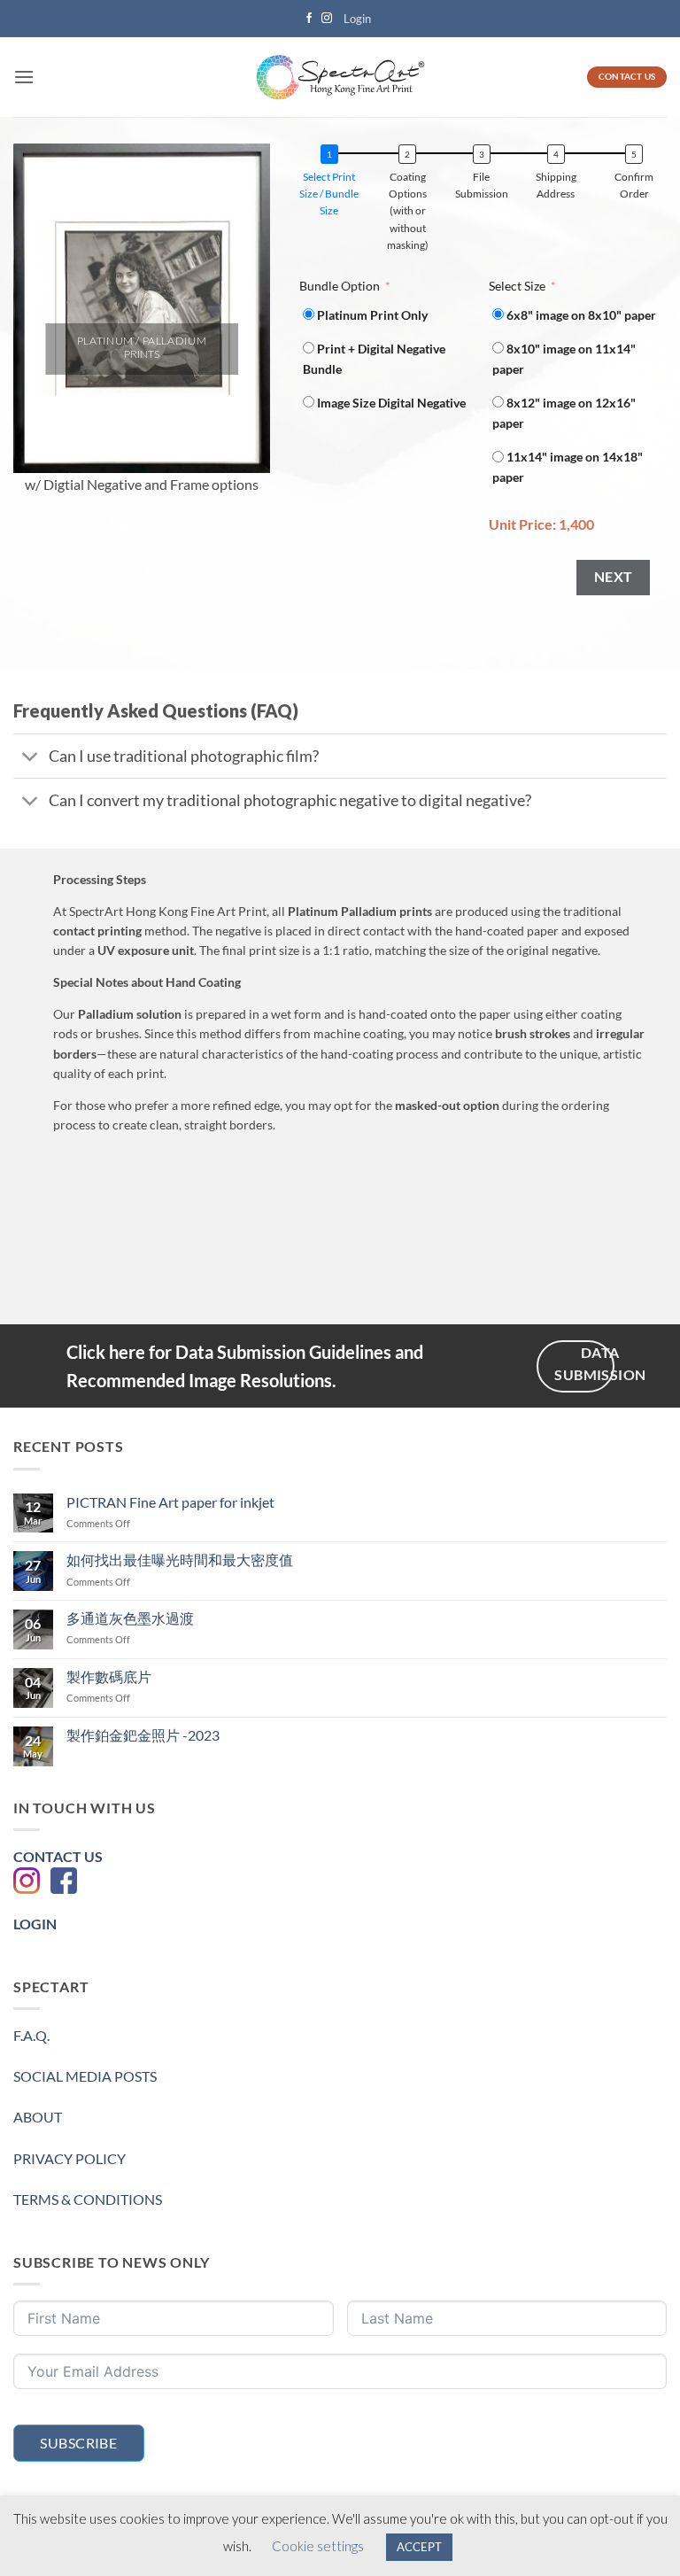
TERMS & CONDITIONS (88, 2199)
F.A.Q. (31, 2035)
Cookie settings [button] (318, 2546)
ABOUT (38, 2117)
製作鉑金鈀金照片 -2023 (143, 1735)
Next (614, 577)
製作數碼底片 (109, 1676)
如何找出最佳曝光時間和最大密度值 (180, 1560)
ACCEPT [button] (419, 2547)
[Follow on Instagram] (327, 19)
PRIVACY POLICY (70, 2158)
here (127, 1352)
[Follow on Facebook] (309, 19)
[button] (357, 19)
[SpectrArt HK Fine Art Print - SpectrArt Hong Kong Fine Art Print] (340, 78)
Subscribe (78, 2443)
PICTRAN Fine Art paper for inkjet (170, 1502)
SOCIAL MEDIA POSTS (85, 2076)
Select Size (517, 286)
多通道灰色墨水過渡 (130, 1618)
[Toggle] (31, 758)
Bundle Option (340, 286)
